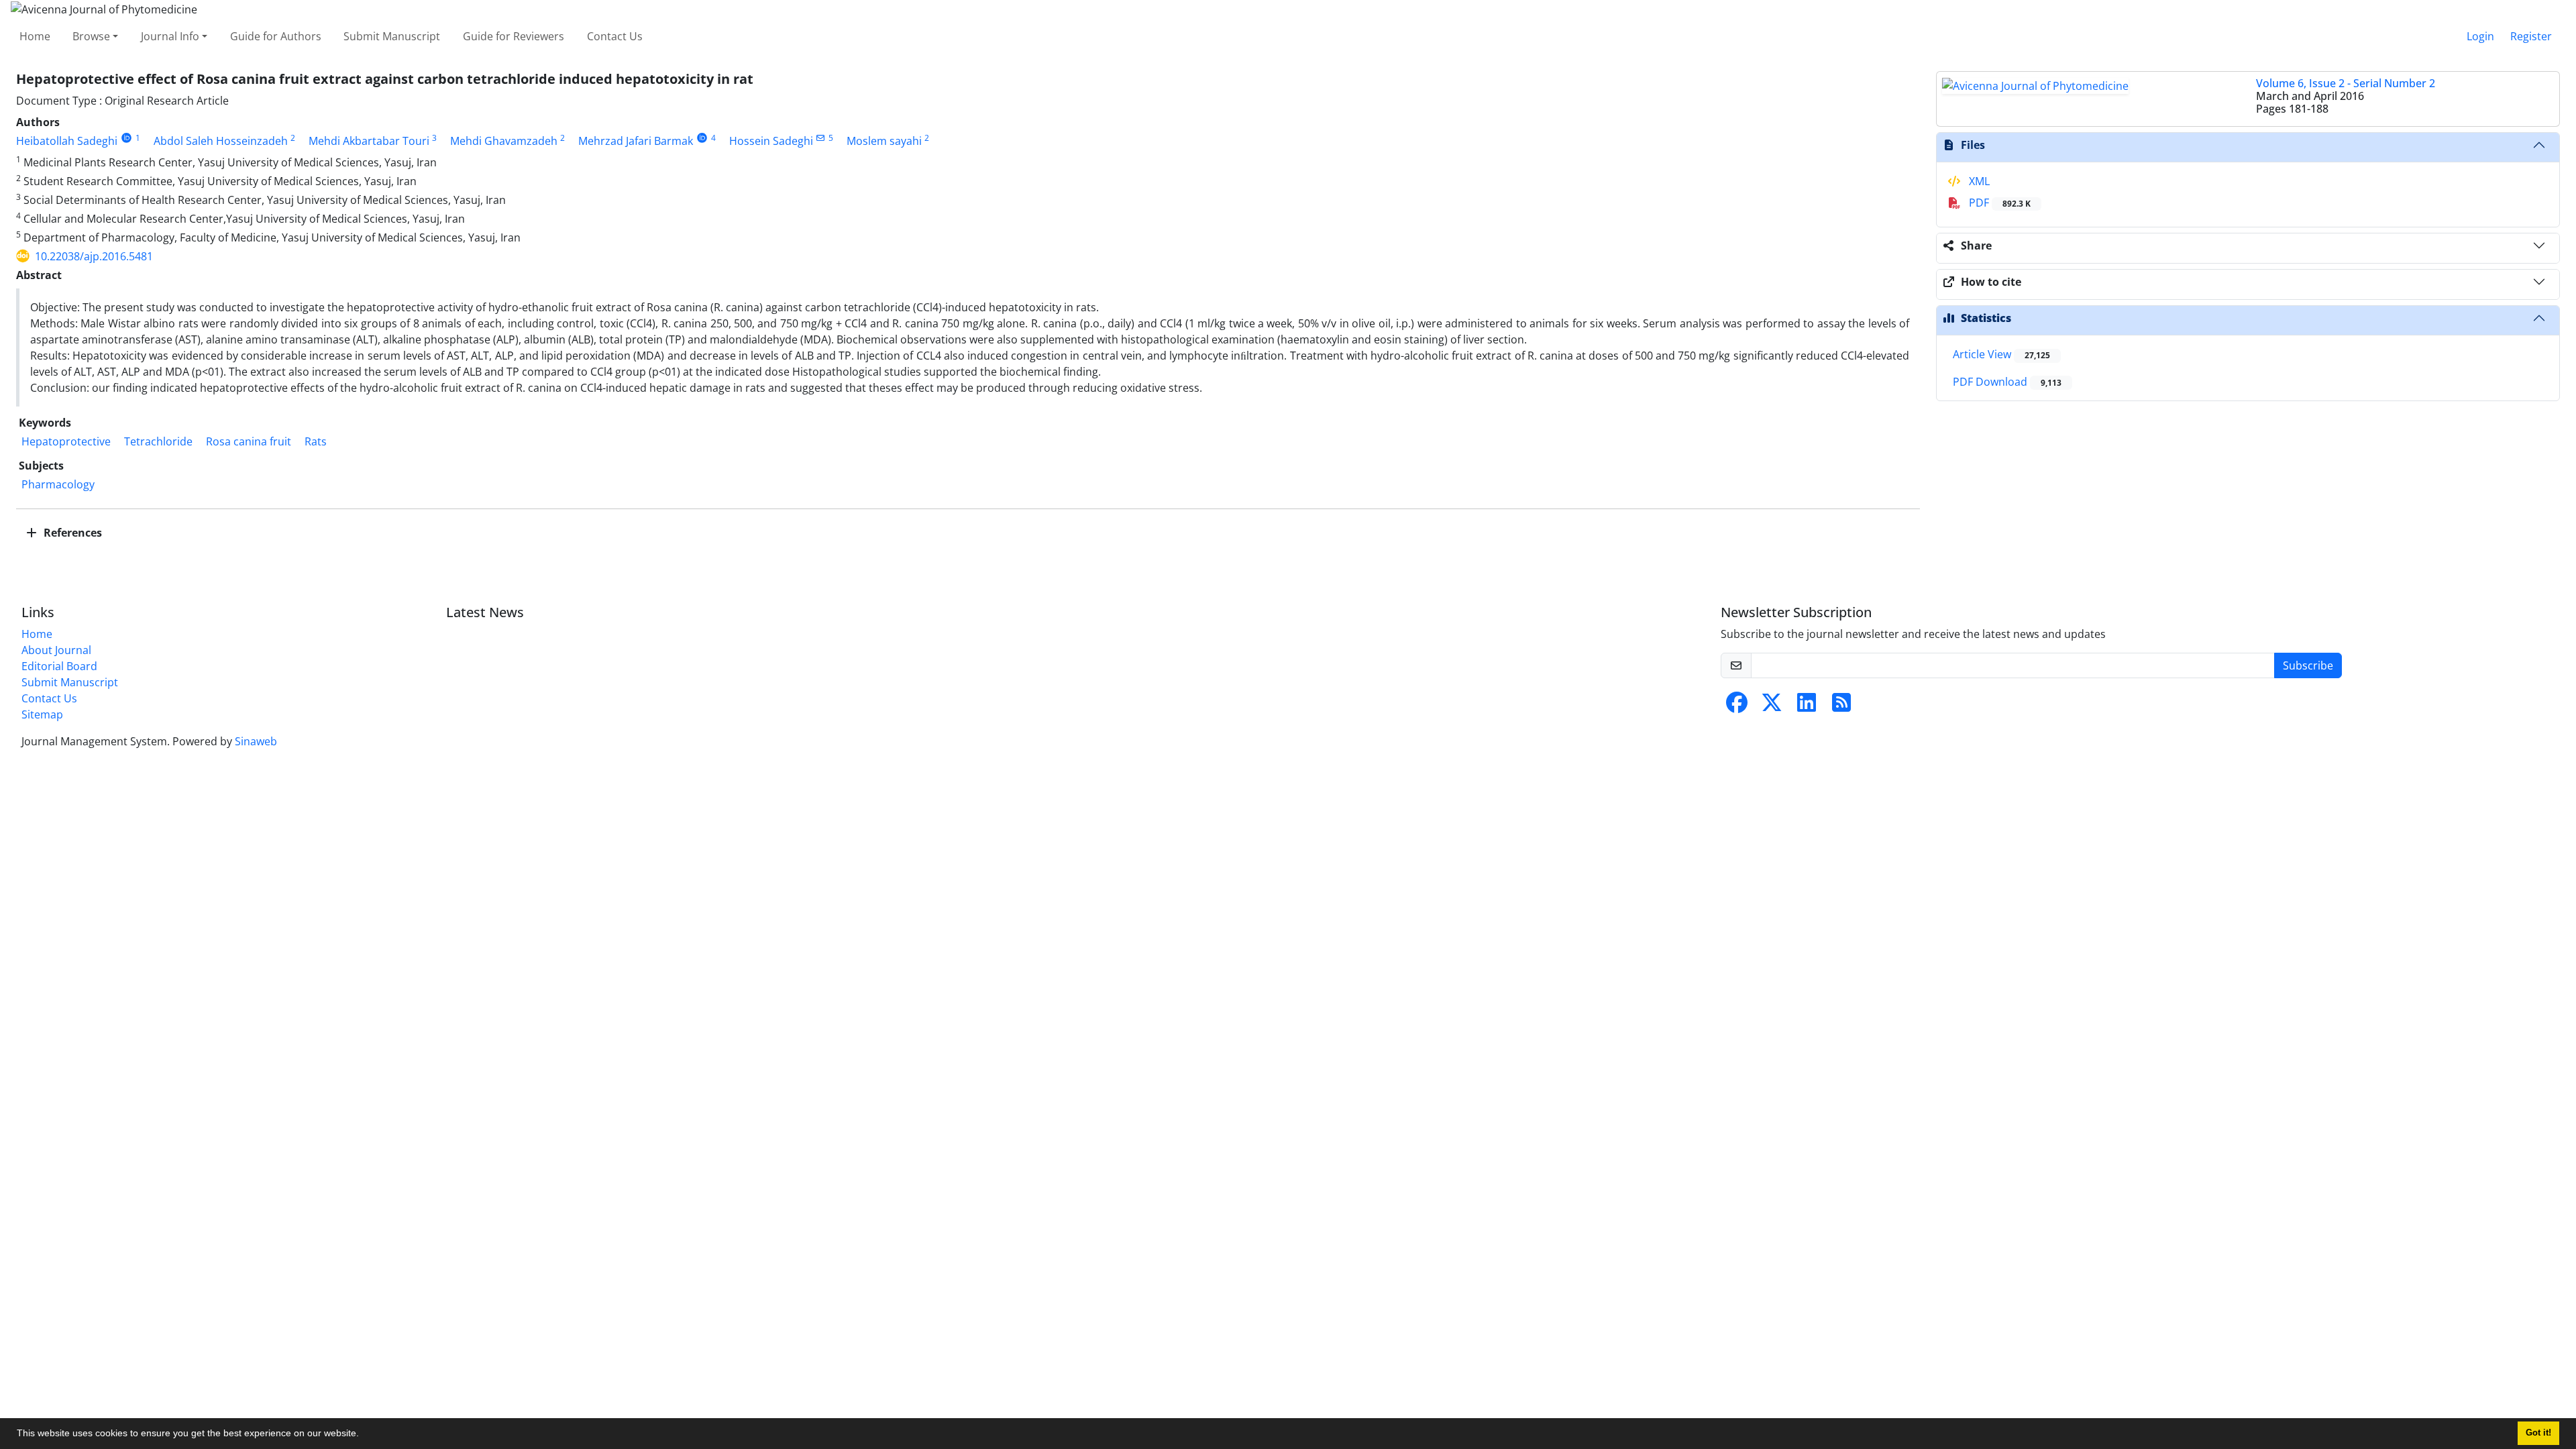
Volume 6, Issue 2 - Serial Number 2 (2346, 83)
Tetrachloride (158, 441)
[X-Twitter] (1772, 706)
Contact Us (615, 36)
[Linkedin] (1807, 706)
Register (2531, 36)
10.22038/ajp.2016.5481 (94, 256)
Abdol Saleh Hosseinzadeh (221, 141)
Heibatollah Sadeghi (67, 141)
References (71, 533)
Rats (316, 441)
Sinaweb (256, 741)
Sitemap (42, 714)
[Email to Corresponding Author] (821, 138)
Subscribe (2308, 665)
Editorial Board (59, 666)
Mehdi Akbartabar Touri (369, 141)
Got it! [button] (2538, 1433)
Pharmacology (58, 484)
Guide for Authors (276, 36)
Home (35, 36)
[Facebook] (1737, 706)
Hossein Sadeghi (771, 141)
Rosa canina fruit (249, 441)
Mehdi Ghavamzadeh (504, 141)
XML (1978, 181)
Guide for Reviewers (514, 36)
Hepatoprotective (66, 441)
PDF (1998, 203)
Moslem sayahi (884, 141)
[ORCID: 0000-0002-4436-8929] (126, 138)
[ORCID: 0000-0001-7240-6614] (702, 138)
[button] (364, 1435)
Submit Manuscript (392, 36)
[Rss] (1841, 706)
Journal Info (170, 36)
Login (2480, 36)
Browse (91, 36)
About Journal (56, 650)
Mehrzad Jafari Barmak (636, 141)
